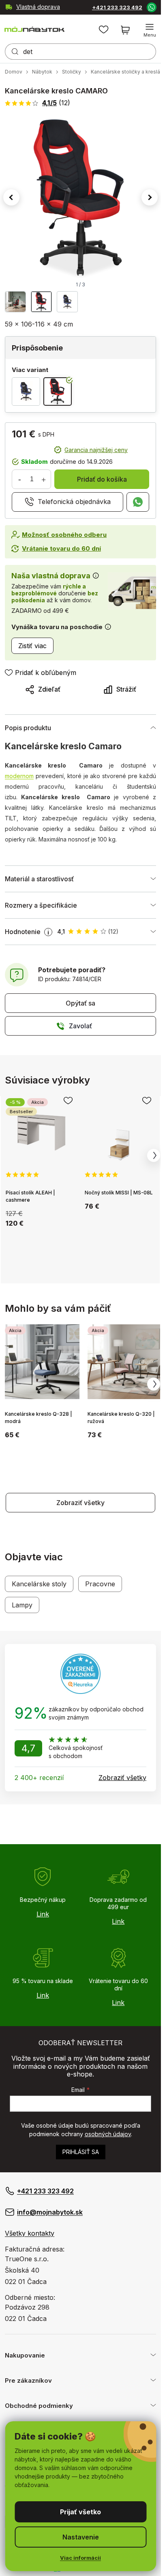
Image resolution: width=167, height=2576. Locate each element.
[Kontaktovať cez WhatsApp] (151, 7)
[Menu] (150, 30)
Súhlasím (80, 2512)
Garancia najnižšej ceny (96, 450)
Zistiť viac (32, 646)
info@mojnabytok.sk (50, 2212)
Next (154, 1155)
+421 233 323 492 (117, 8)
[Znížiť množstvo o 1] (19, 479)
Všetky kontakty (30, 2233)
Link (43, 1914)
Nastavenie (81, 2537)
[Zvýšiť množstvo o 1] (43, 479)
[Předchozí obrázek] (11, 197)
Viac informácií (80, 2558)
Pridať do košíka (102, 479)
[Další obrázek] (150, 197)
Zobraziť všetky (80, 1503)
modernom (19, 776)
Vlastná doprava (38, 7)
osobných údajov (108, 2134)
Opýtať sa (80, 1003)
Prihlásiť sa (81, 2152)
